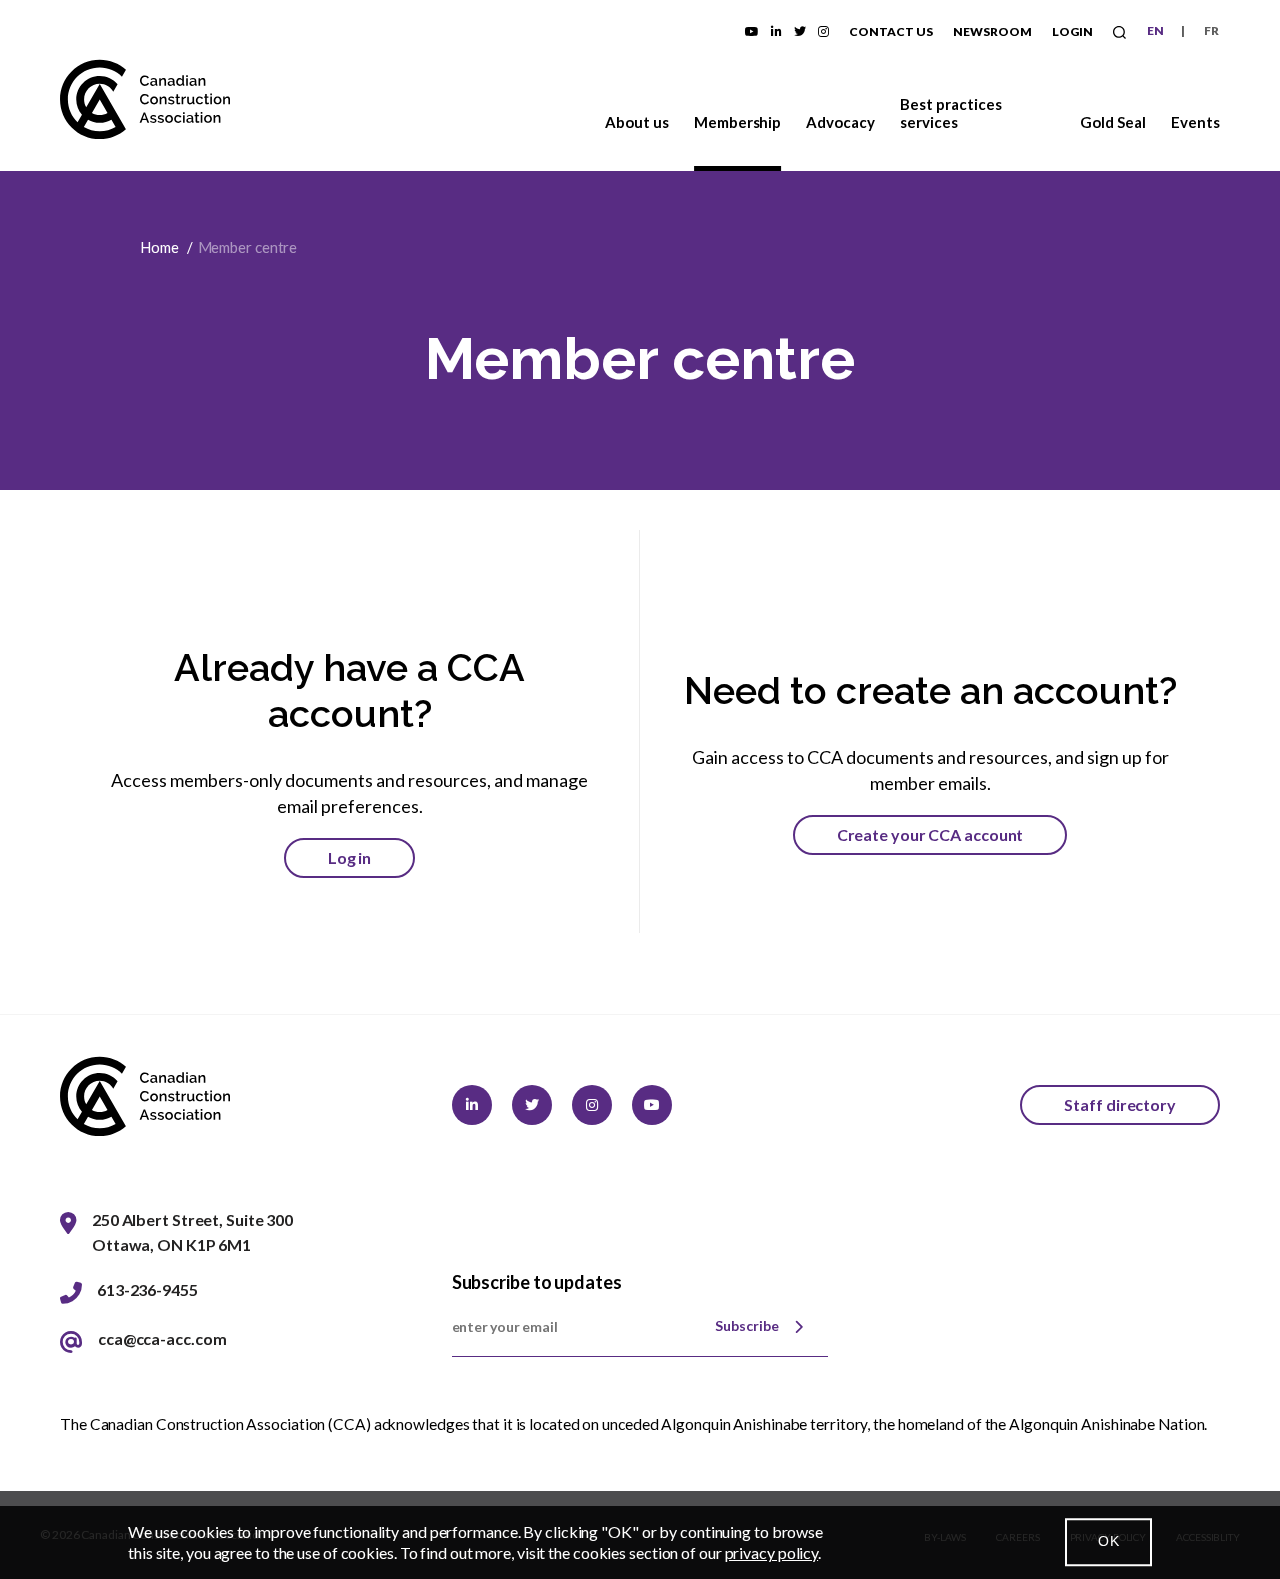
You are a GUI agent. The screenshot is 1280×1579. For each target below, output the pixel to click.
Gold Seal (1113, 122)
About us (637, 122)
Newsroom (992, 31)
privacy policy (772, 1552)
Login (1072, 31)
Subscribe (747, 1325)
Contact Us (891, 31)
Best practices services (951, 113)
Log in (349, 857)
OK (1108, 1542)
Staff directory (1120, 1104)
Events (1195, 122)
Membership (738, 122)
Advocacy (840, 122)
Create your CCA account (930, 834)
